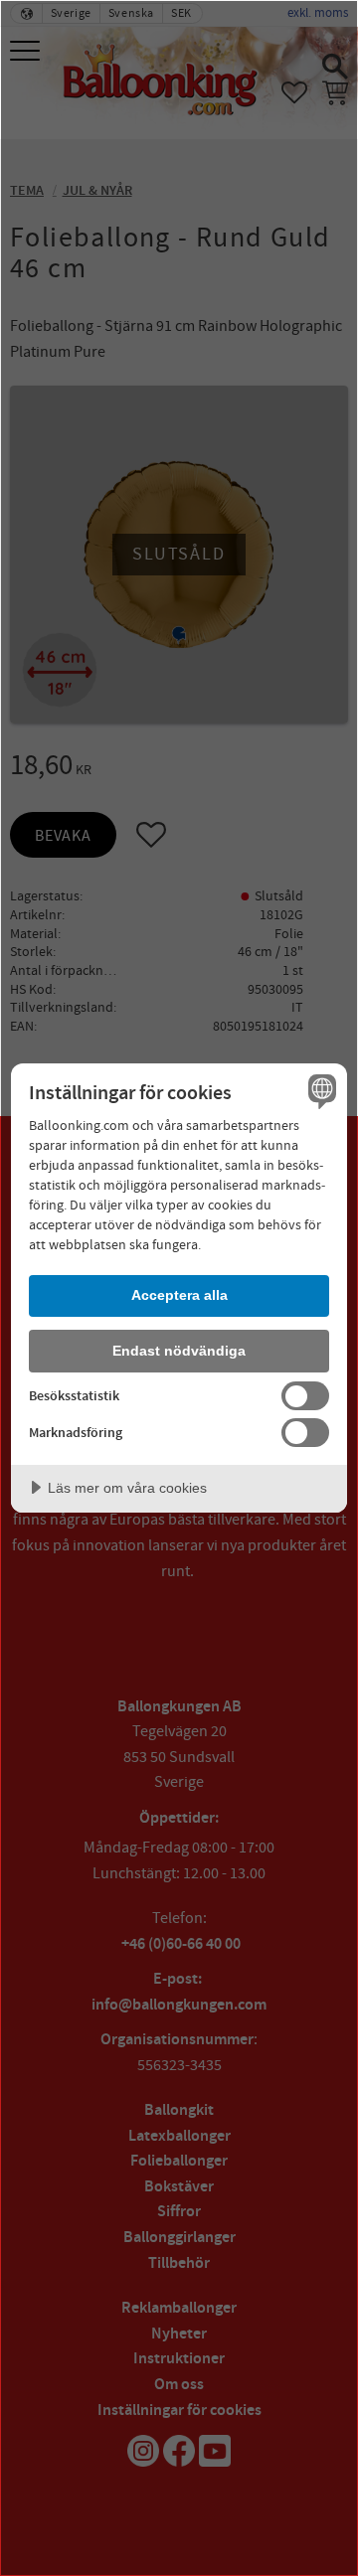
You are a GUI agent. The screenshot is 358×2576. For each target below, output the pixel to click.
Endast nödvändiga (179, 1351)
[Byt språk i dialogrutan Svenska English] (319, 1091)
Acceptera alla (179, 1295)
